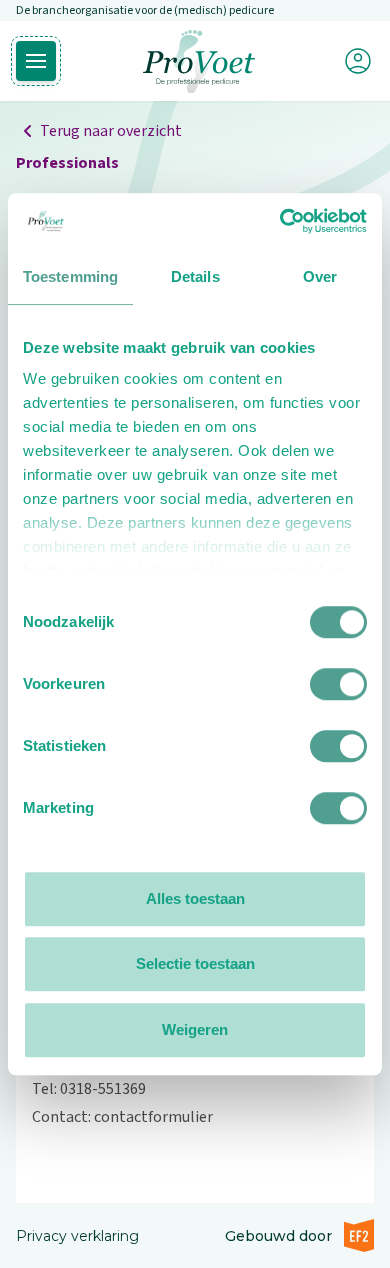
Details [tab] (195, 276)
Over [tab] (320, 276)
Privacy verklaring (77, 1236)
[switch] (338, 684)
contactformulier (153, 1117)
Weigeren (195, 1029)
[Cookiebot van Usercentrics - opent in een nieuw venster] (280, 221)
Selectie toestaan (195, 963)
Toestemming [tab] (70, 276)
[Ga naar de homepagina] (199, 61)
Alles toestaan (195, 898)
